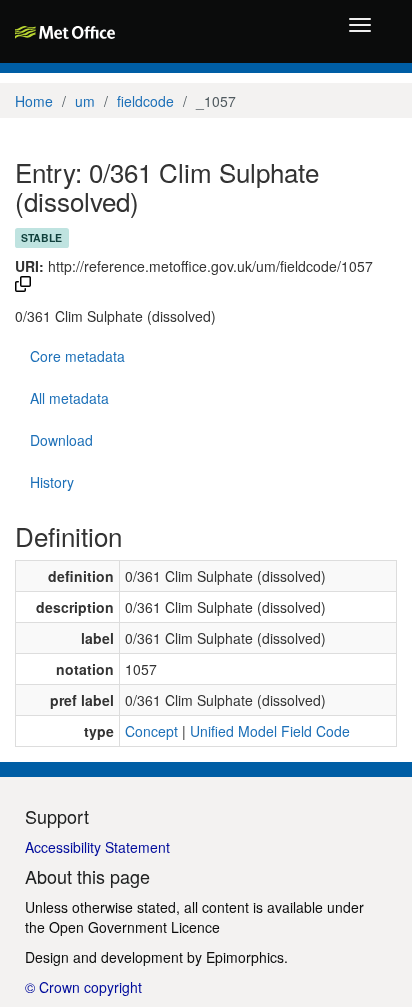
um (85, 101)
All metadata (69, 398)
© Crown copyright (83, 987)
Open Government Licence (134, 927)
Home (34, 101)
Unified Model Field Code (270, 731)
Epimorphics (245, 957)
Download (61, 440)
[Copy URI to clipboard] (23, 286)
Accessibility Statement (97, 847)
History (52, 482)
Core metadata (77, 356)
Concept (151, 731)
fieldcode (145, 101)
